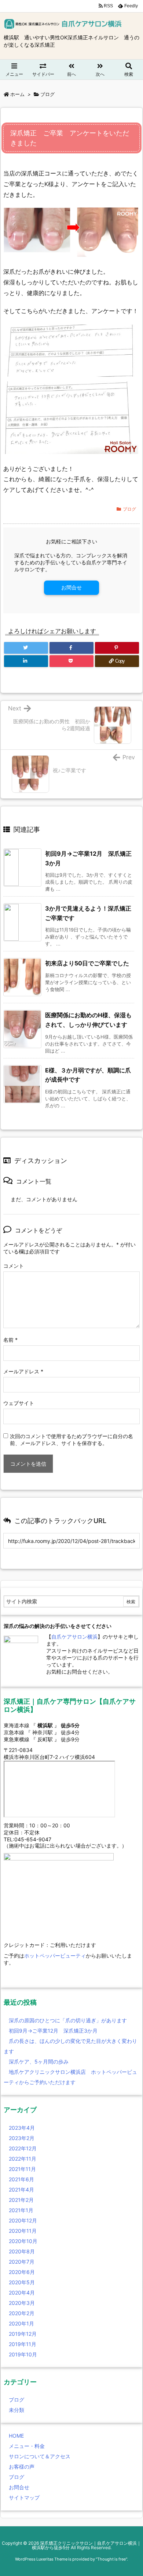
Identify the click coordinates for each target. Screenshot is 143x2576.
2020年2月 (22, 2313)
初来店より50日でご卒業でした (87, 963)
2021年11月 (22, 2169)
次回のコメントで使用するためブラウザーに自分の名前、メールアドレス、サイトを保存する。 (71, 1440)
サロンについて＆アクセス (40, 2456)
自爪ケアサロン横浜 (74, 1637)
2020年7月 (22, 2262)
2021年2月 (21, 2200)
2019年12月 (23, 2334)
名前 (10, 1340)
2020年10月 (23, 2241)
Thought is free (111, 2559)
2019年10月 (23, 2354)
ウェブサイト (19, 1403)
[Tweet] (26, 648)
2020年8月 (22, 2251)
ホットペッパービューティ (55, 1956)
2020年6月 (22, 2272)
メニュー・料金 (27, 2446)
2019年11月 (23, 2344)
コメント (14, 1266)
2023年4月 (22, 2128)
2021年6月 (21, 2179)
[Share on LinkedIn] (26, 661)
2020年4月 (22, 2293)
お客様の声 (22, 2467)
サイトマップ (24, 2497)
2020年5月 (22, 2282)
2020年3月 (22, 2303)
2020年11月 (23, 2231)
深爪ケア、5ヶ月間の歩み (39, 2061)
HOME (16, 2436)
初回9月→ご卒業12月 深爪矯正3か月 (53, 2031)
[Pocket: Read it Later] (71, 661)
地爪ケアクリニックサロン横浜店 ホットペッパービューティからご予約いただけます (70, 2077)
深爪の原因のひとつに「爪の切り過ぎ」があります (68, 2020)
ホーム (17, 94)
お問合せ (71, 587)
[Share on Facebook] (71, 648)
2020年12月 (23, 2220)
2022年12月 (23, 2148)
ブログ (47, 94)
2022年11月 (23, 2159)
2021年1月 (21, 2210)
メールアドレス (23, 1371)
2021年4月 (21, 2190)
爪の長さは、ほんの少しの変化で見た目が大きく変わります (70, 2046)
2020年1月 (21, 2323)
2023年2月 (22, 2138)
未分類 (16, 2410)
